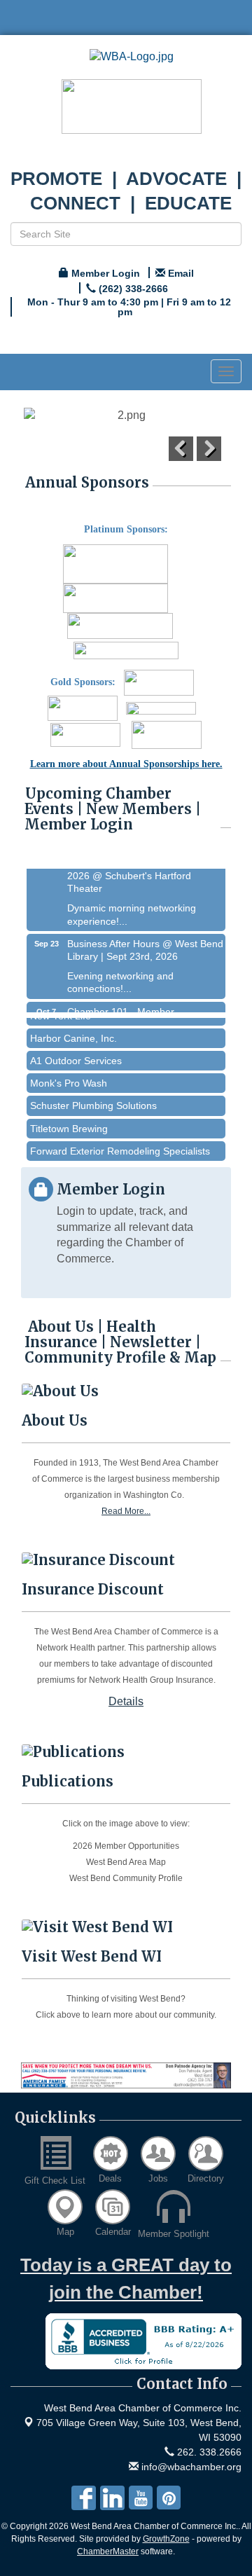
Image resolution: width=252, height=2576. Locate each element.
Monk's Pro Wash (69, 1073)
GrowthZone (166, 2539)
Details (126, 1701)
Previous (181, 449)
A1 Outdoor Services (76, 1051)
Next (209, 449)
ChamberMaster (108, 2551)
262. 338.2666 (208, 2452)
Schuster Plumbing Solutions (93, 1096)
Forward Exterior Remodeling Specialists (120, 1141)
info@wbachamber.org (190, 2467)
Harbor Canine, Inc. (73, 1028)
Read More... (126, 1511)
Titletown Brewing (69, 1119)
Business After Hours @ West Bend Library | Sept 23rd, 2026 (145, 942)
